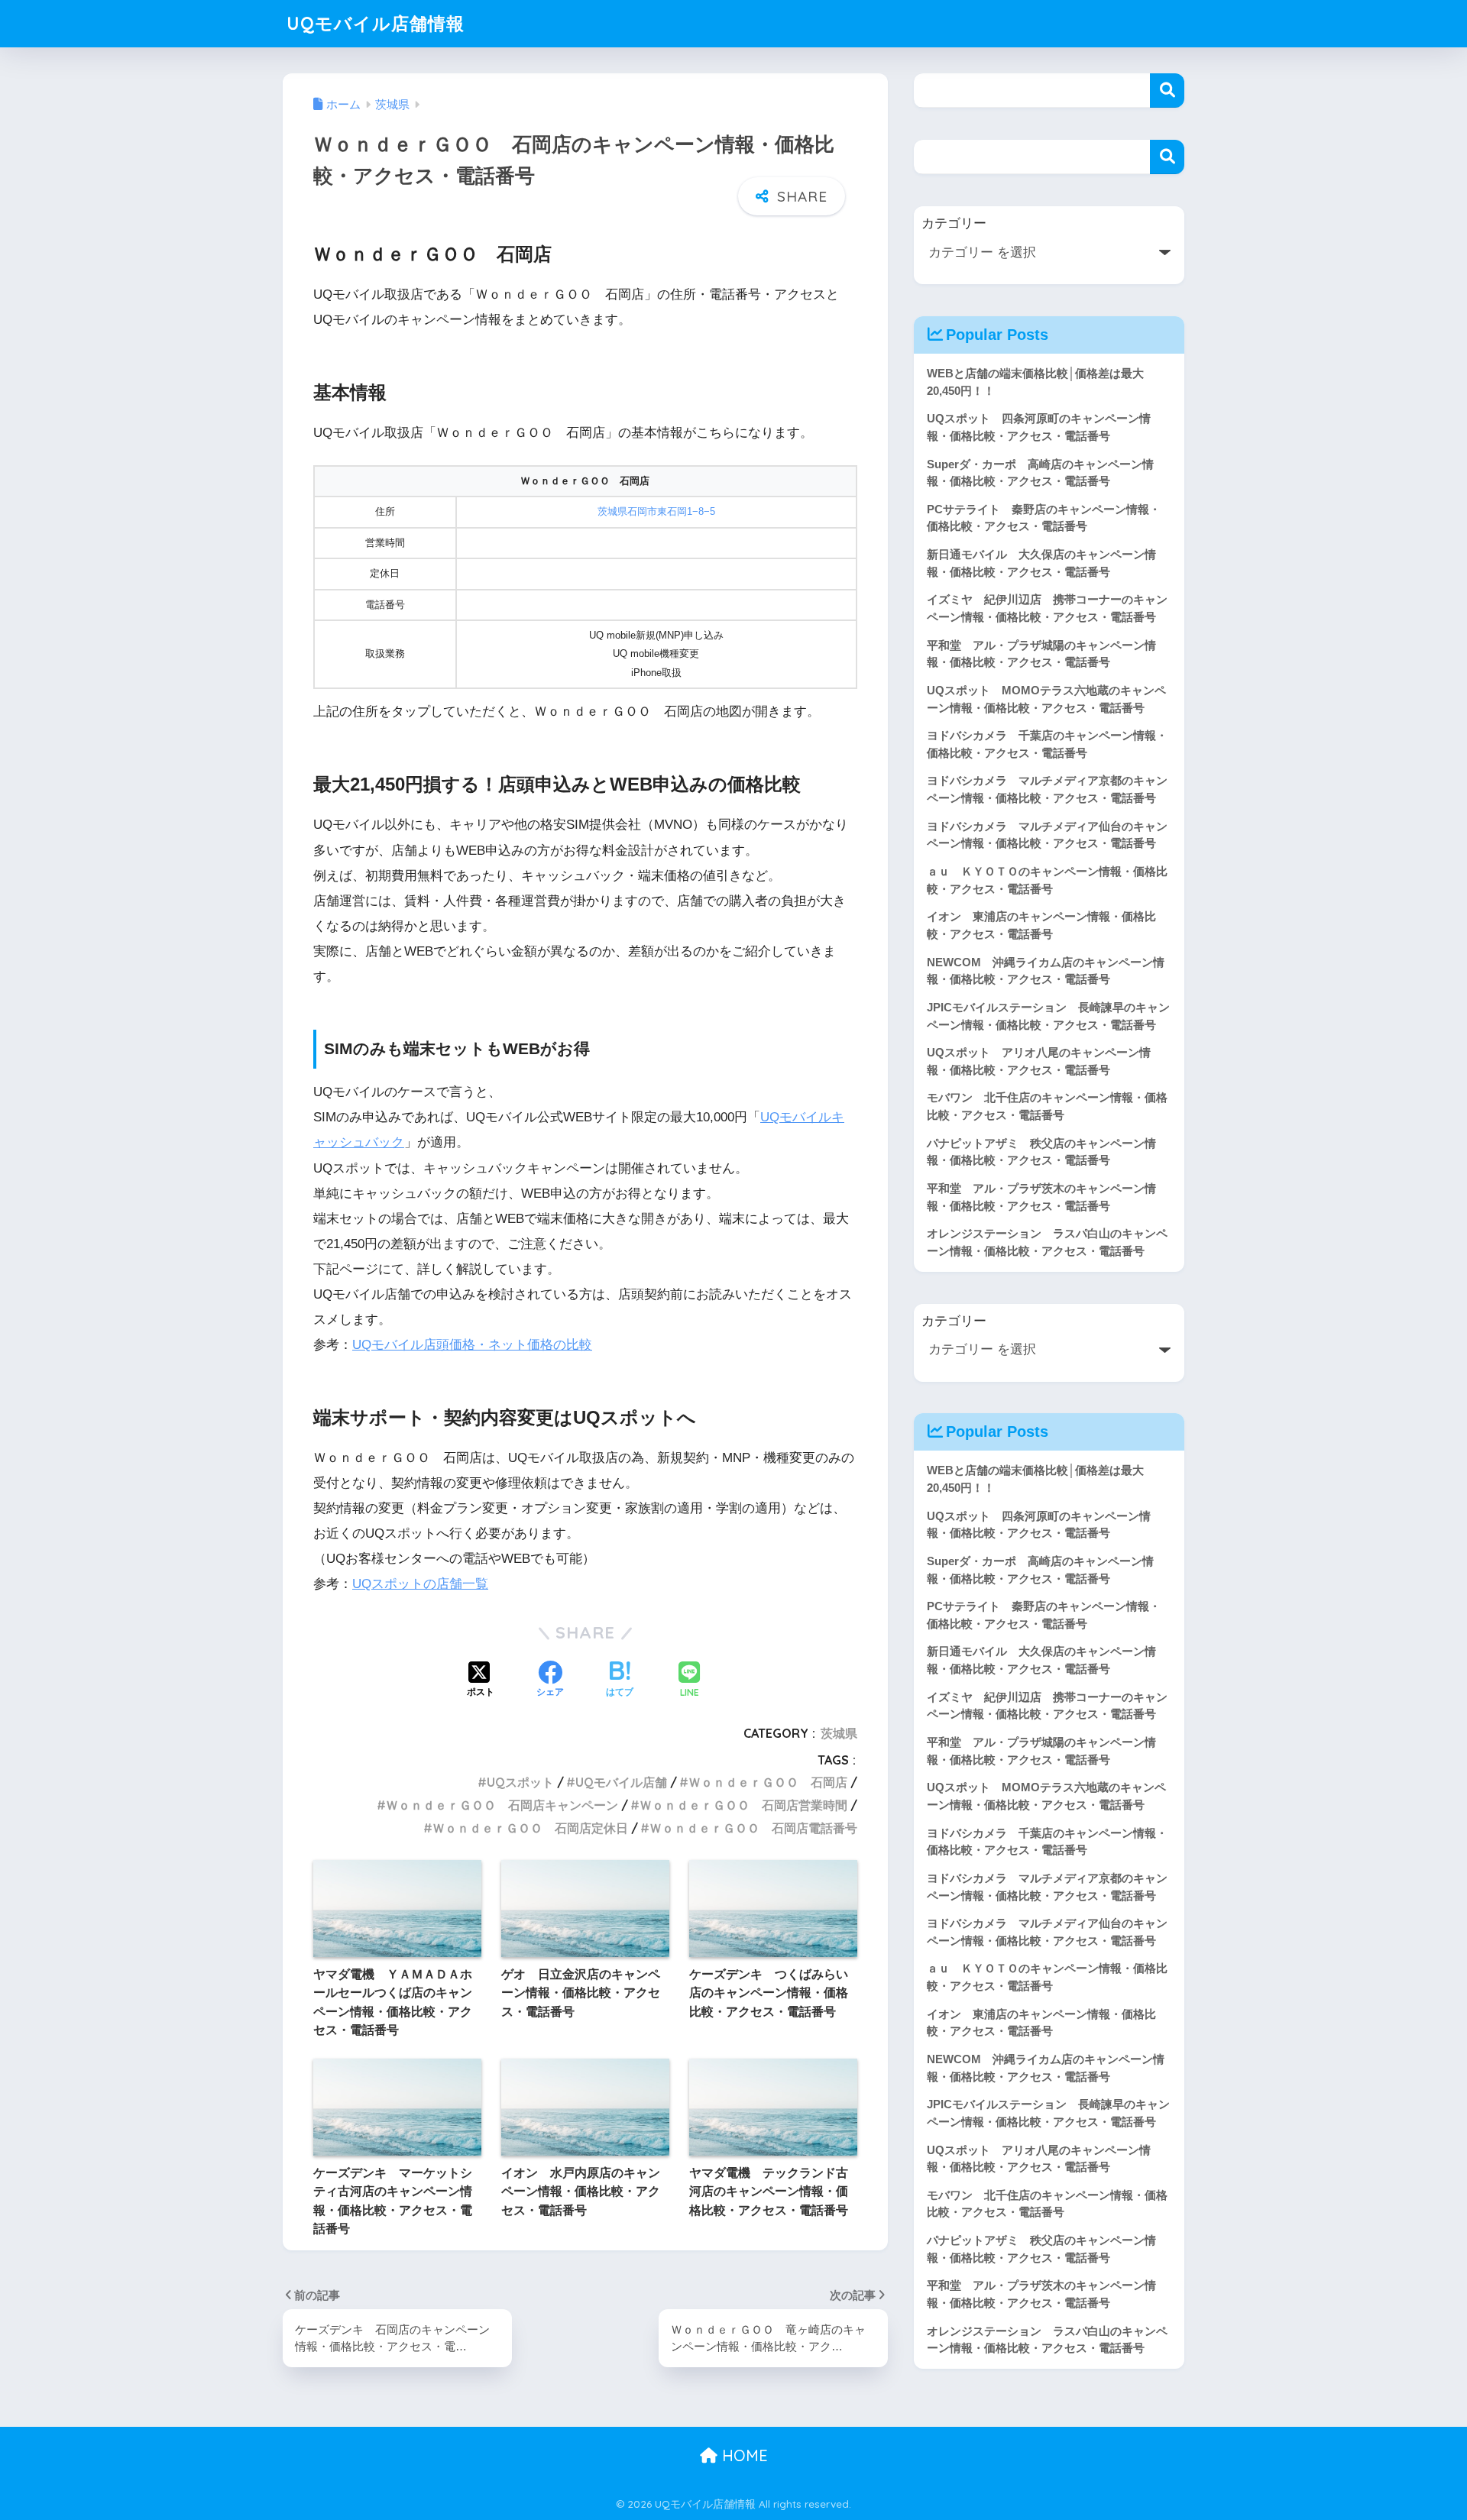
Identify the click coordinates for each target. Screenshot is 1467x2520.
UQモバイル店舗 (621, 1782)
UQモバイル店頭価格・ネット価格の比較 (472, 1345)
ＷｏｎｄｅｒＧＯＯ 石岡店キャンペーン (502, 1805)
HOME (743, 2455)
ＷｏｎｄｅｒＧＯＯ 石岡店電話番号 (753, 1828)
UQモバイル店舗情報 (376, 23)
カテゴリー (954, 223)
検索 (1167, 91)
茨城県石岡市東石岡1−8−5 (656, 511)
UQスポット (520, 1782)
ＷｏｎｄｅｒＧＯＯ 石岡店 (768, 1782)
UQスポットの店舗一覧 (420, 1584)
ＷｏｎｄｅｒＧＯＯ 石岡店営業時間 (743, 1805)
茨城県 (839, 1733)
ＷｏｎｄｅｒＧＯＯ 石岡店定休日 (530, 1828)
